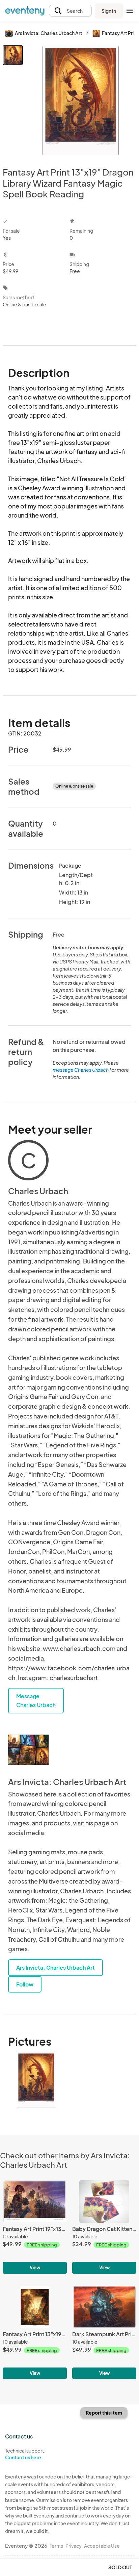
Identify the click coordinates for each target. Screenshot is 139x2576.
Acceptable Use (102, 2546)
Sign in (109, 11)
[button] (70, 11)
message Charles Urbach (81, 1070)
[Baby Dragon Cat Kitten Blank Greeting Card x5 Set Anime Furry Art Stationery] (104, 2227)
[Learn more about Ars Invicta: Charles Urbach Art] (28, 1750)
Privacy (74, 2546)
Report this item (104, 2413)
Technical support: (25, 2454)
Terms (56, 2546)
